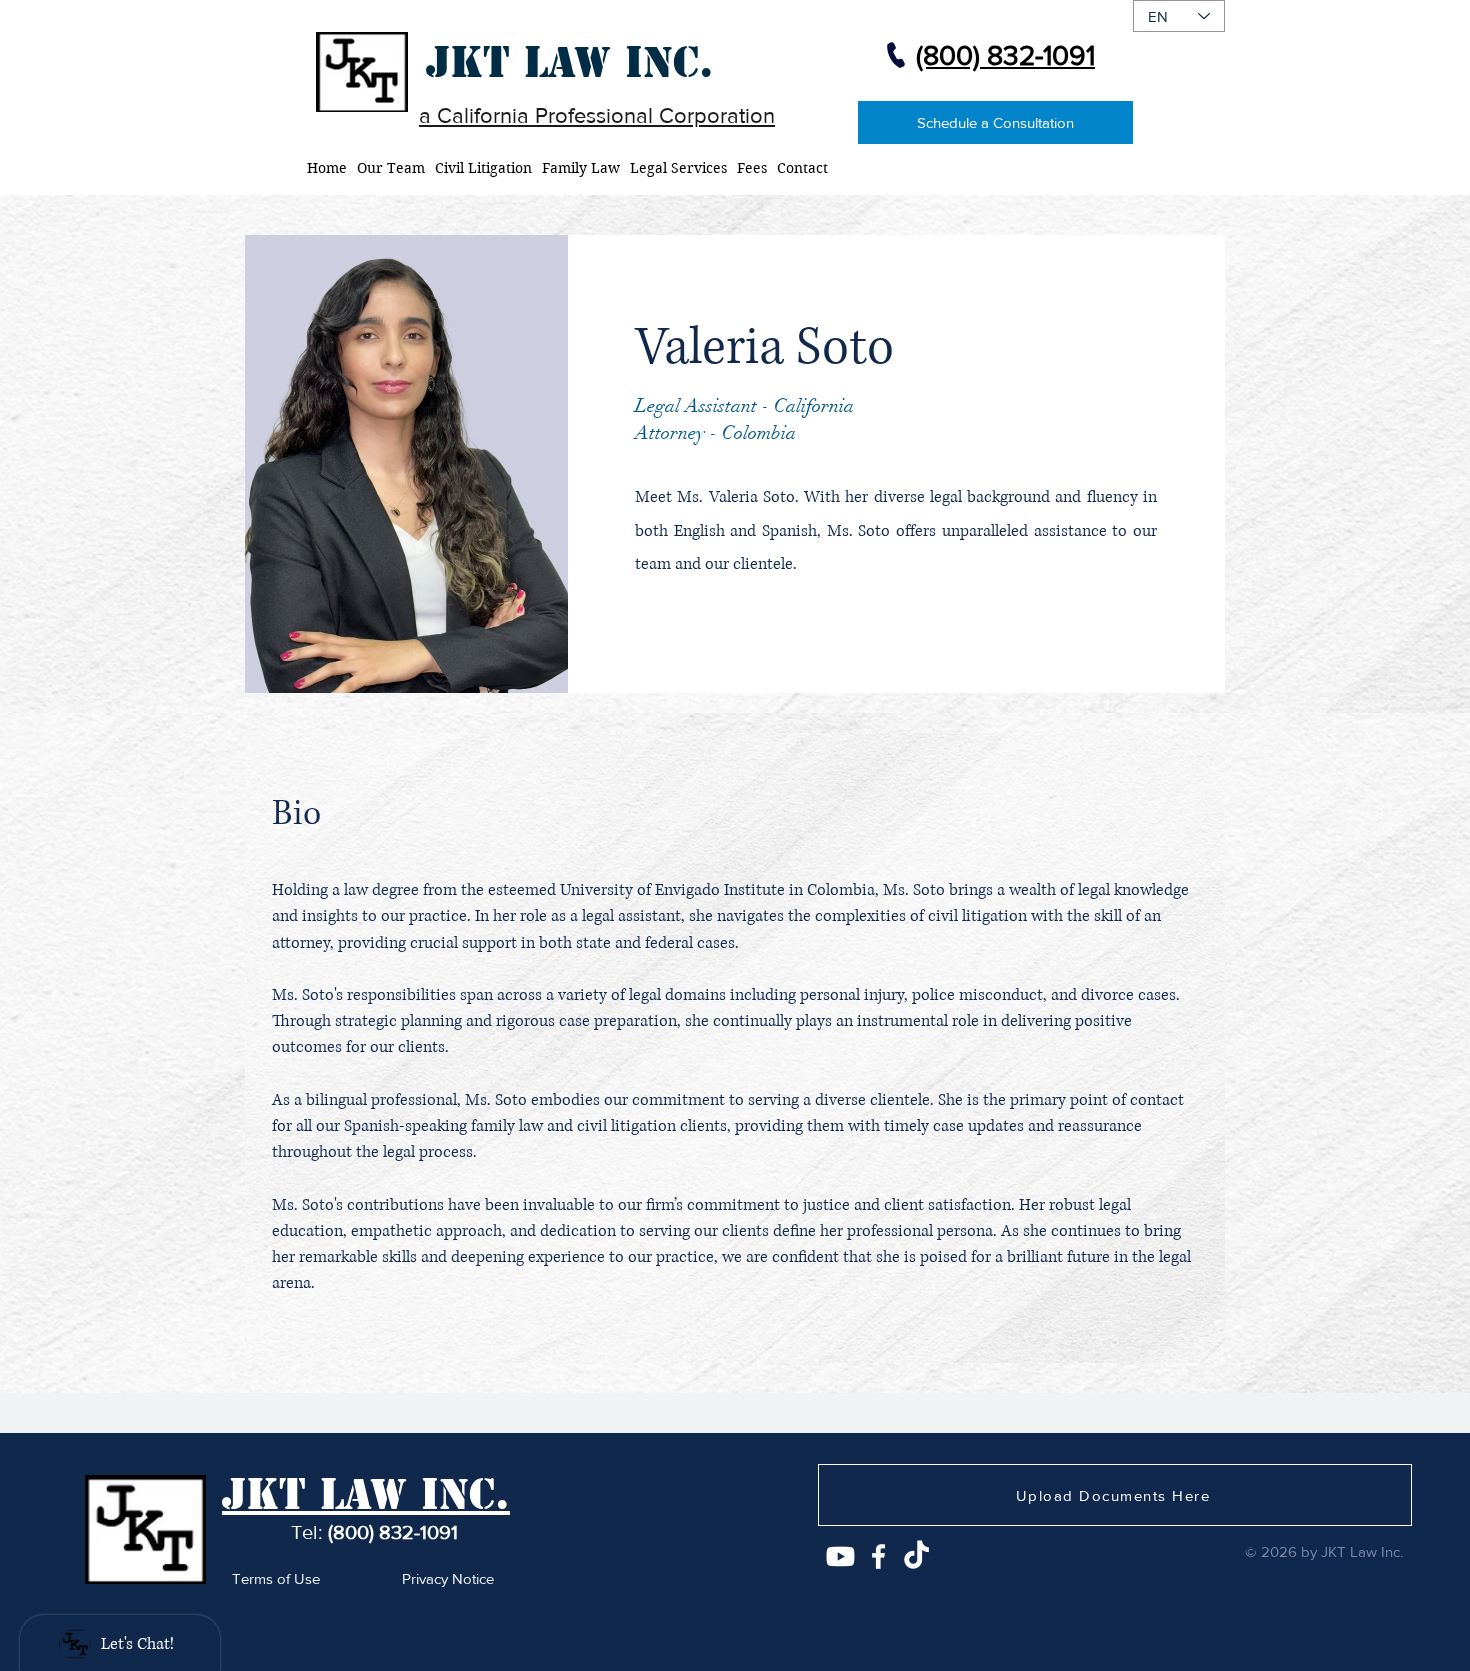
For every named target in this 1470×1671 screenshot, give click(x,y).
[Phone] (896, 55)
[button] (581, 168)
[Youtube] (840, 1556)
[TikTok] (916, 1556)
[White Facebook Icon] (878, 1556)
